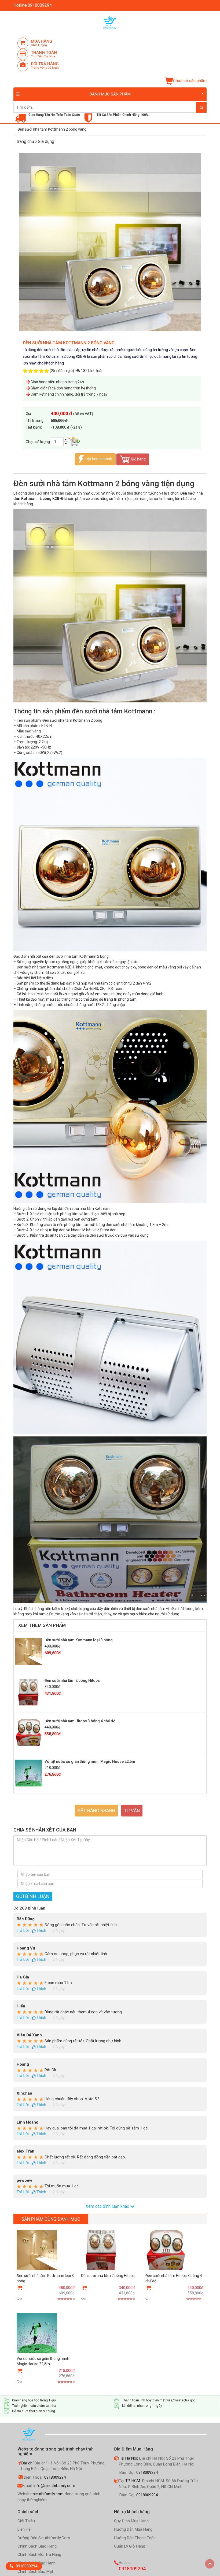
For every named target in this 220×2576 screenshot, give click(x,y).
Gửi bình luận (33, 1896)
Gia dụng (45, 141)
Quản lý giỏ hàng (130, 2546)
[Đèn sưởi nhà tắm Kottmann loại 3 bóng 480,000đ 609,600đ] (46, 2265)
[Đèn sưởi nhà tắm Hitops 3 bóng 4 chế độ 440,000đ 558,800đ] (174, 2265)
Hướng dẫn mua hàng (133, 2529)
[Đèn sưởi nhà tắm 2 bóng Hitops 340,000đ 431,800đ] (108, 2265)
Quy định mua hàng (131, 2521)
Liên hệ (24, 2529)
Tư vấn (132, 1811)
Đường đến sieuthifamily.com (44, 2538)
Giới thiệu (26, 2521)
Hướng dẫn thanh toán (135, 2538)
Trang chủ (25, 141)
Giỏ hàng (138, 459)
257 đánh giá (62, 371)
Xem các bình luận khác (108, 2206)
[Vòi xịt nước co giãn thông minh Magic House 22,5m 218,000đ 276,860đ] (46, 2348)
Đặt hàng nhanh (99, 459)
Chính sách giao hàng (37, 2546)
